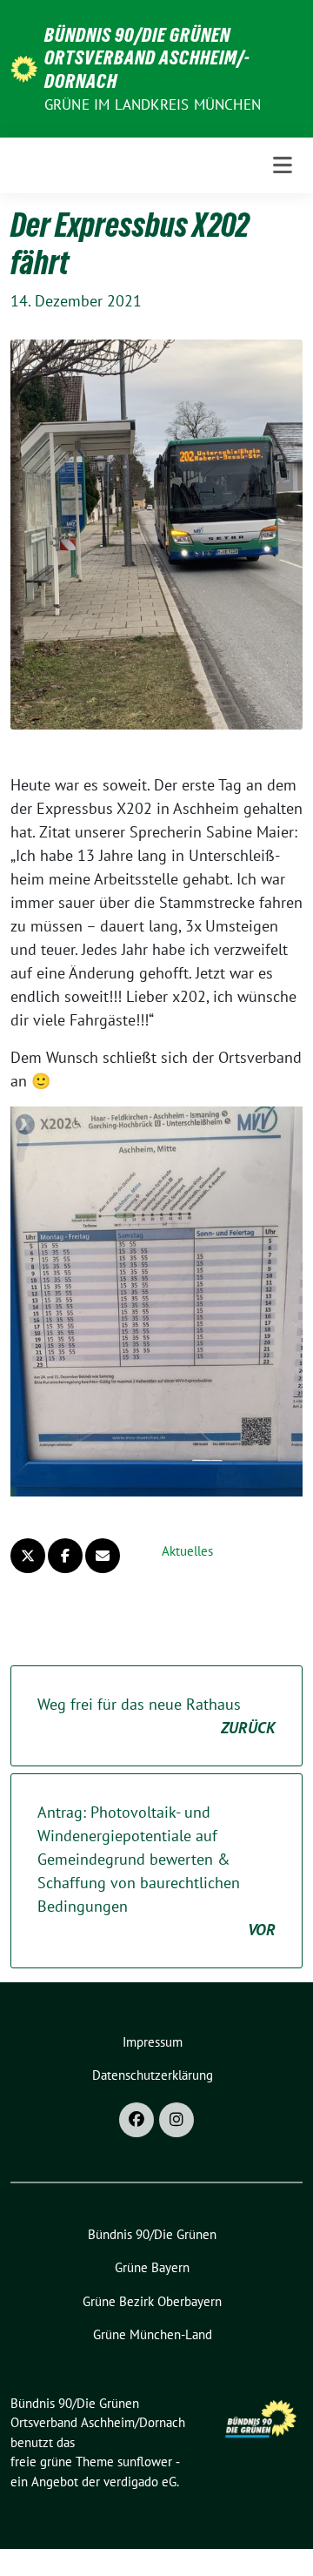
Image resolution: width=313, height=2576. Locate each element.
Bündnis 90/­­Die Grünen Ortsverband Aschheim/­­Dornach (147, 58)
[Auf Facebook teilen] (65, 1556)
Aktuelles (187, 1551)
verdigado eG (140, 2482)
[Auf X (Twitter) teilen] (28, 1556)
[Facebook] (137, 2120)
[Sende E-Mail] (103, 1556)
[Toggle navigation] (283, 166)
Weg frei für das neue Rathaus (156, 1716)
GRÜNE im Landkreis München (153, 104)
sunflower (145, 2462)
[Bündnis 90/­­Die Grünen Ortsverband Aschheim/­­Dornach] (24, 67)
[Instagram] (176, 2120)
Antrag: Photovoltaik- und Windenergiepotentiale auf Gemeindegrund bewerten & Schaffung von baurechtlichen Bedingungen (156, 1871)
